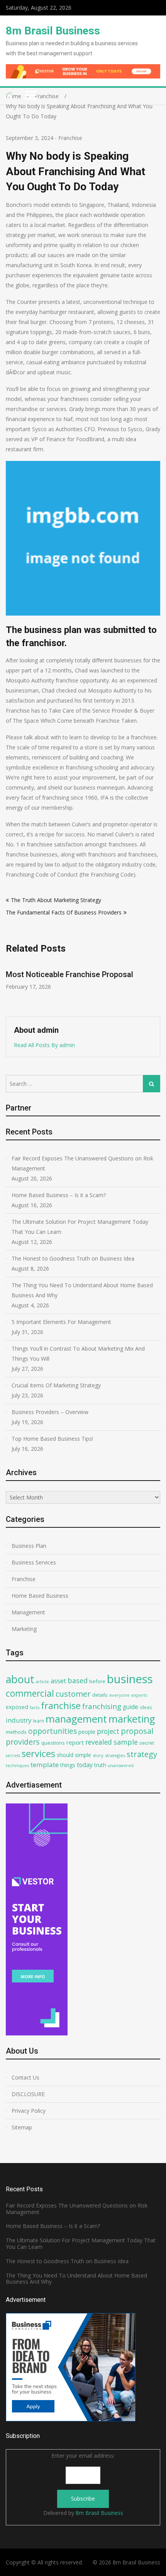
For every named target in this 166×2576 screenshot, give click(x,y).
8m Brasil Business (53, 31)
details (100, 1695)
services (38, 1754)
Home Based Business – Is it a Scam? (59, 1195)
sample (126, 1742)
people (87, 1732)
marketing (132, 1719)
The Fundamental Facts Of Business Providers (64, 912)
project (108, 1731)
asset (58, 1681)
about (20, 1679)
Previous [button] (11, 985)
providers (23, 1742)
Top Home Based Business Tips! (52, 1439)
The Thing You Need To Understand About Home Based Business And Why (82, 1290)
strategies (115, 1755)
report (75, 1742)
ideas (146, 1707)
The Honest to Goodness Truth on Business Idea (73, 1258)
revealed (99, 1742)
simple (83, 1755)
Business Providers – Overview (50, 1412)
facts (35, 1707)
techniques (17, 1765)
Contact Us (25, 2077)
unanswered (121, 1765)
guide (130, 1707)
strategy (142, 1754)
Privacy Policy (29, 2111)
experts (139, 1695)
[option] (83, 976)
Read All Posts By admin (44, 1045)
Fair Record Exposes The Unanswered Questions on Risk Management (82, 1163)
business (130, 1679)
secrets (13, 1755)
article (42, 1681)
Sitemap (22, 2127)
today (85, 1765)
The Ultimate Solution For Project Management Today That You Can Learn (80, 1227)
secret (147, 1743)
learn (38, 1721)
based (78, 1680)
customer (73, 1694)
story (98, 1755)
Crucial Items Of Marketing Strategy (56, 1385)
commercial (30, 1693)
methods (16, 1732)
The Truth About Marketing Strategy (56, 900)
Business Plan (29, 1546)
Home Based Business (40, 1596)
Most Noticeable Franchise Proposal (69, 974)
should (65, 1755)
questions (53, 1743)
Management (28, 1612)
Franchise (70, 138)
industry (19, 1720)
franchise (61, 1706)
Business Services (34, 1562)
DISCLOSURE (28, 2094)
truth (100, 1765)
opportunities (53, 1731)
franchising (102, 1706)
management (76, 1719)
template (45, 1765)
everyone (119, 1695)
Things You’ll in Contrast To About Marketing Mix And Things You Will (78, 1354)
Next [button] (155, 985)
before (97, 1681)
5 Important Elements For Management (61, 1322)
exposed (17, 1707)
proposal (137, 1731)
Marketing (24, 1629)
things (68, 1765)
